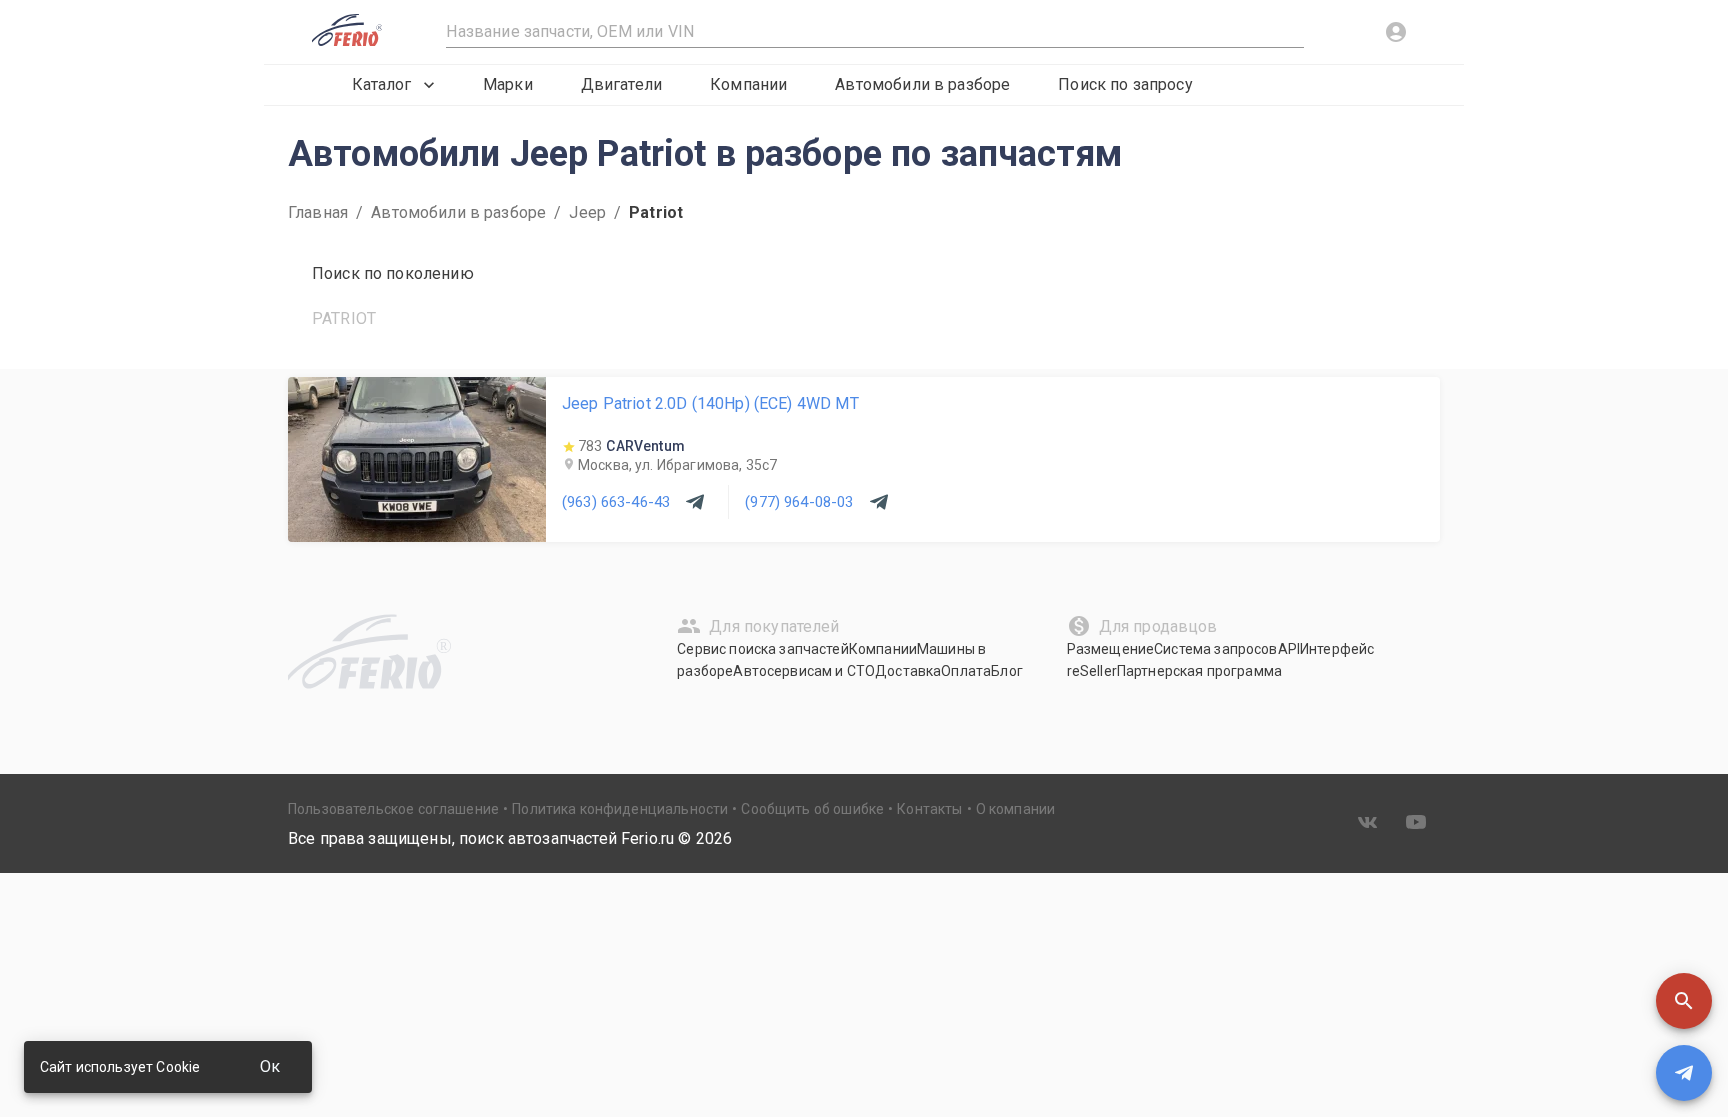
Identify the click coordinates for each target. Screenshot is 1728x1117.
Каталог (381, 84)
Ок (270, 1066)
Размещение (1111, 649)
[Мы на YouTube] (1416, 822)
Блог (1007, 671)
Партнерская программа (1199, 671)
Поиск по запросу (1125, 84)
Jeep (587, 212)
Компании (748, 84)
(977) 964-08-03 (799, 502)
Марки (508, 84)
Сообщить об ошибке (812, 809)
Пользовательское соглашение (393, 809)
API (1289, 649)
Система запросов (1215, 649)
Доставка (908, 671)
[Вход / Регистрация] (1396, 32)
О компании (1016, 809)
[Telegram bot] (1684, 1073)
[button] (1684, 1001)
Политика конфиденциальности (620, 809)
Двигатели (621, 84)
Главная (318, 212)
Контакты (929, 809)
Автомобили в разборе (922, 84)
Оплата (966, 671)
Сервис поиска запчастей (762, 649)
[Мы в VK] (1368, 822)
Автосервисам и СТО (804, 671)
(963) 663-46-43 (616, 502)
